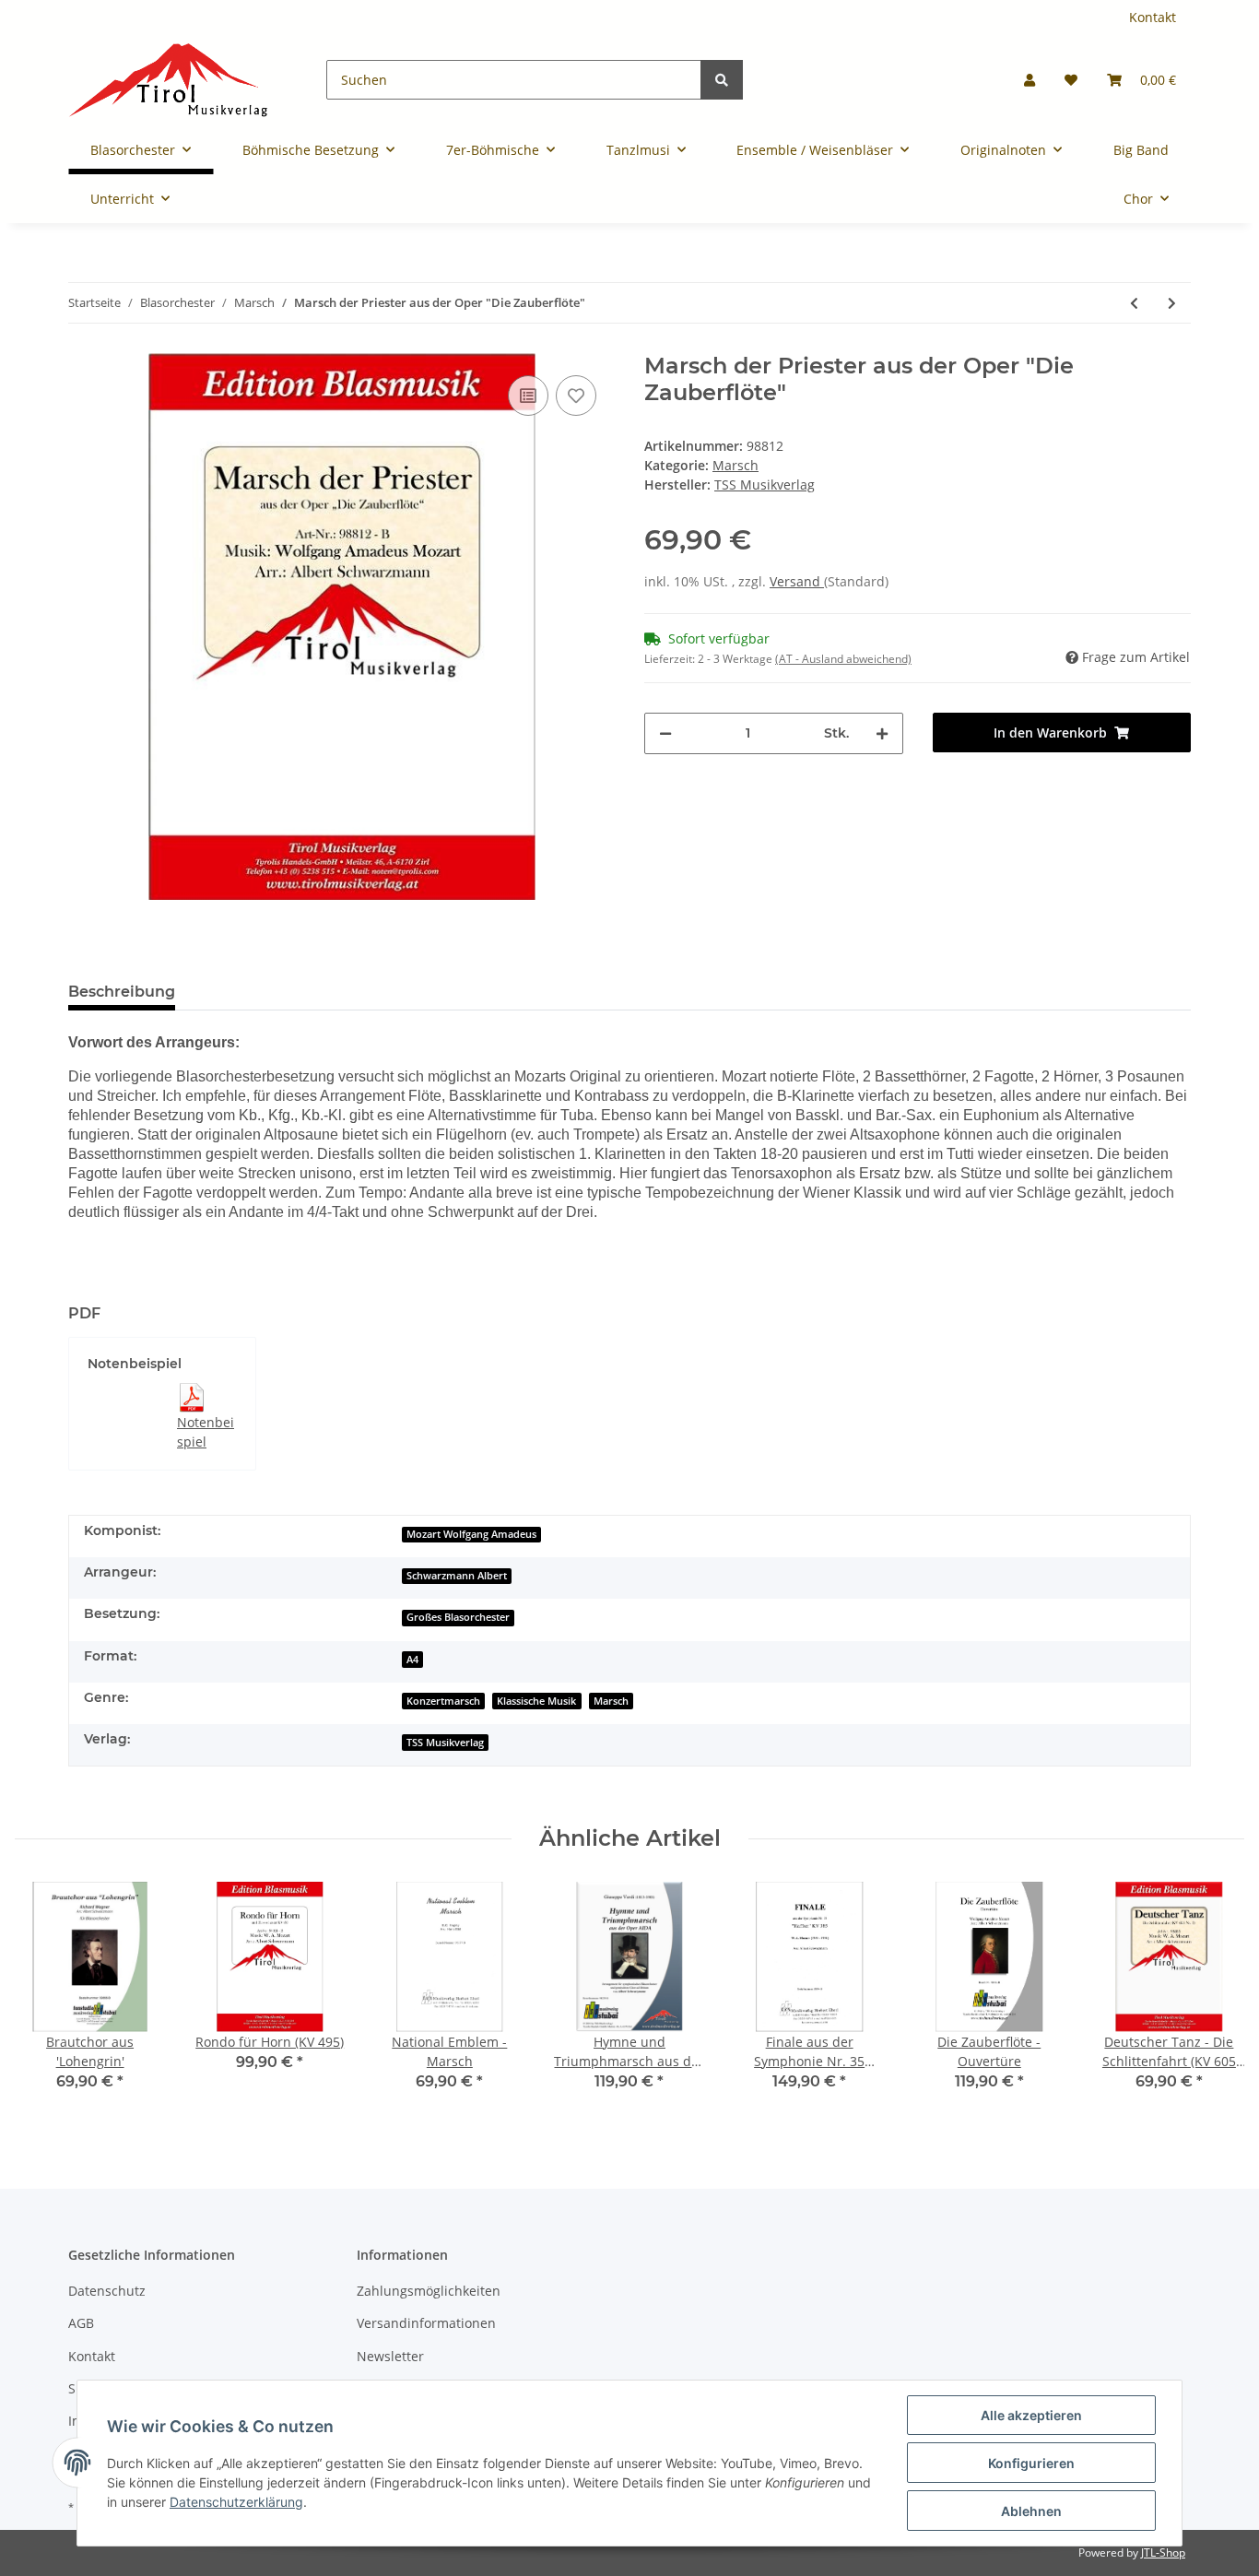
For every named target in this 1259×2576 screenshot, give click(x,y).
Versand (797, 581)
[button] (1030, 80)
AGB (81, 2323)
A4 (412, 1660)
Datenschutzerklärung (236, 2502)
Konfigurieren (1031, 2463)
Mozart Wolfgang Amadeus (471, 1534)
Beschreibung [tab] (122, 992)
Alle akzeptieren (1031, 2415)
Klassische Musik (536, 1701)
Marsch (735, 465)
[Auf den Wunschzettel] (576, 396)
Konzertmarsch (443, 1701)
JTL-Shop (1163, 2552)
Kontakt (1153, 17)
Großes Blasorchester (458, 1617)
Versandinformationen (426, 2323)
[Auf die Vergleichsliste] (528, 396)
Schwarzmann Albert (457, 1576)
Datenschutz (107, 2291)
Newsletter (390, 2356)
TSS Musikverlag (445, 1743)
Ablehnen (1031, 2511)
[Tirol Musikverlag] (168, 80)
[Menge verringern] (665, 733)
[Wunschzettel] (1071, 80)
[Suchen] (722, 80)
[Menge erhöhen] (882, 733)
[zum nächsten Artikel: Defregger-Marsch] (1172, 303)
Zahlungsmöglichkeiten (429, 2291)
